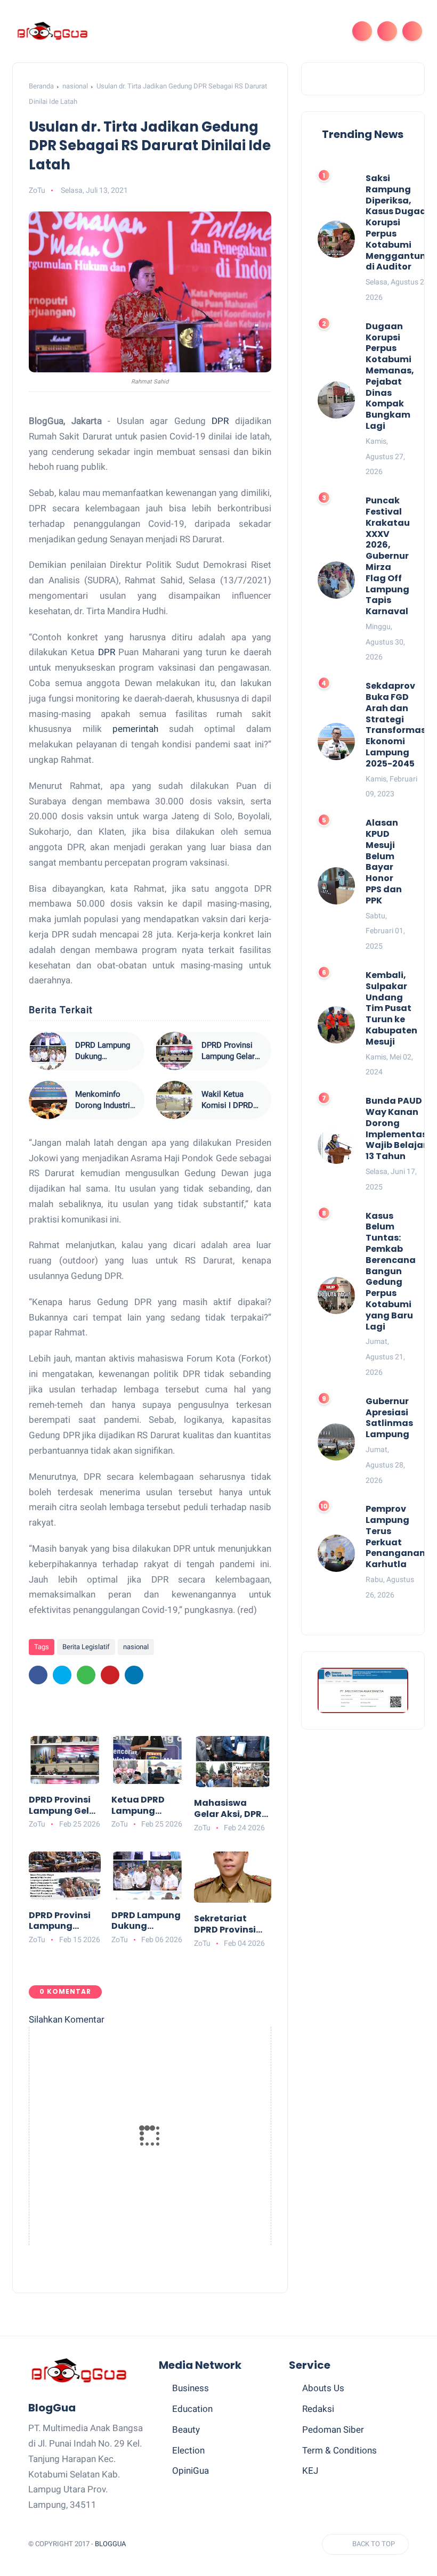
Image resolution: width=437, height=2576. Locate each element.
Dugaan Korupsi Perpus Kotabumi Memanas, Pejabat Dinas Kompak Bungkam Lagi (390, 377)
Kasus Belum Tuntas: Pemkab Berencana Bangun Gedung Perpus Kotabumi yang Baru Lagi (391, 1272)
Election (188, 2450)
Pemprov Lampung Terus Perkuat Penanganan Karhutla (395, 1537)
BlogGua (110, 2544)
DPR (220, 421)
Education (192, 2409)
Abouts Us (323, 2388)
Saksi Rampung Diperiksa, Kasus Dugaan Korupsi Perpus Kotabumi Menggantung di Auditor (399, 223)
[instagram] (249, 2544)
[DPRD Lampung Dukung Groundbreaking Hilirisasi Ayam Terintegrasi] (48, 1051)
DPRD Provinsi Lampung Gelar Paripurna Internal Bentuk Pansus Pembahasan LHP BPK (228, 1051)
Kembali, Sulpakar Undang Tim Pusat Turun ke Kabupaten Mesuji (391, 1009)
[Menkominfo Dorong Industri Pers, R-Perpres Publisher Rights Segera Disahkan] (48, 1100)
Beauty (186, 2430)
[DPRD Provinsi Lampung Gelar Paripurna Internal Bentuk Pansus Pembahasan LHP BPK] (174, 1051)
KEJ (310, 2471)
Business (191, 2388)
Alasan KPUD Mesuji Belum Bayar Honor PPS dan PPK (384, 862)
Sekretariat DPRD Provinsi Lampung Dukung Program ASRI (225, 1925)
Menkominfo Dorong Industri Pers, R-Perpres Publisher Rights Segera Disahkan (105, 1100)
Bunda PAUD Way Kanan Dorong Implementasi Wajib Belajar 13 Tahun (398, 1129)
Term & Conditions (339, 2450)
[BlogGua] (52, 30)
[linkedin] (134, 1675)
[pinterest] (110, 1675)
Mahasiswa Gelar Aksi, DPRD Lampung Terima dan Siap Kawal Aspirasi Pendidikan (232, 1809)
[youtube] (269, 2544)
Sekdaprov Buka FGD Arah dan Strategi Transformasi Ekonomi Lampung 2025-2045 (397, 725)
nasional (75, 86)
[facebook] (38, 1675)
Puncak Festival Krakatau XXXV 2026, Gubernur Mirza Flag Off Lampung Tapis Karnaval (388, 556)
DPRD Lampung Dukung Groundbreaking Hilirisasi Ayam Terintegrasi (103, 1051)
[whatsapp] (86, 1675)
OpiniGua (191, 2471)
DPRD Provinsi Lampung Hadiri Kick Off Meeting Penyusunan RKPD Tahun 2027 (61, 1921)
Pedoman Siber (333, 2430)
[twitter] (62, 1675)
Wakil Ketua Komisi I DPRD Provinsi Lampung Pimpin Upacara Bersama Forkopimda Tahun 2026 (231, 1100)
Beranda (41, 86)
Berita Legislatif (86, 1647)
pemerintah (135, 729)
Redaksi (318, 2409)
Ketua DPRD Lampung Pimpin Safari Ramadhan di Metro (143, 1806)
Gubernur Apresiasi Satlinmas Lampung (389, 1418)
